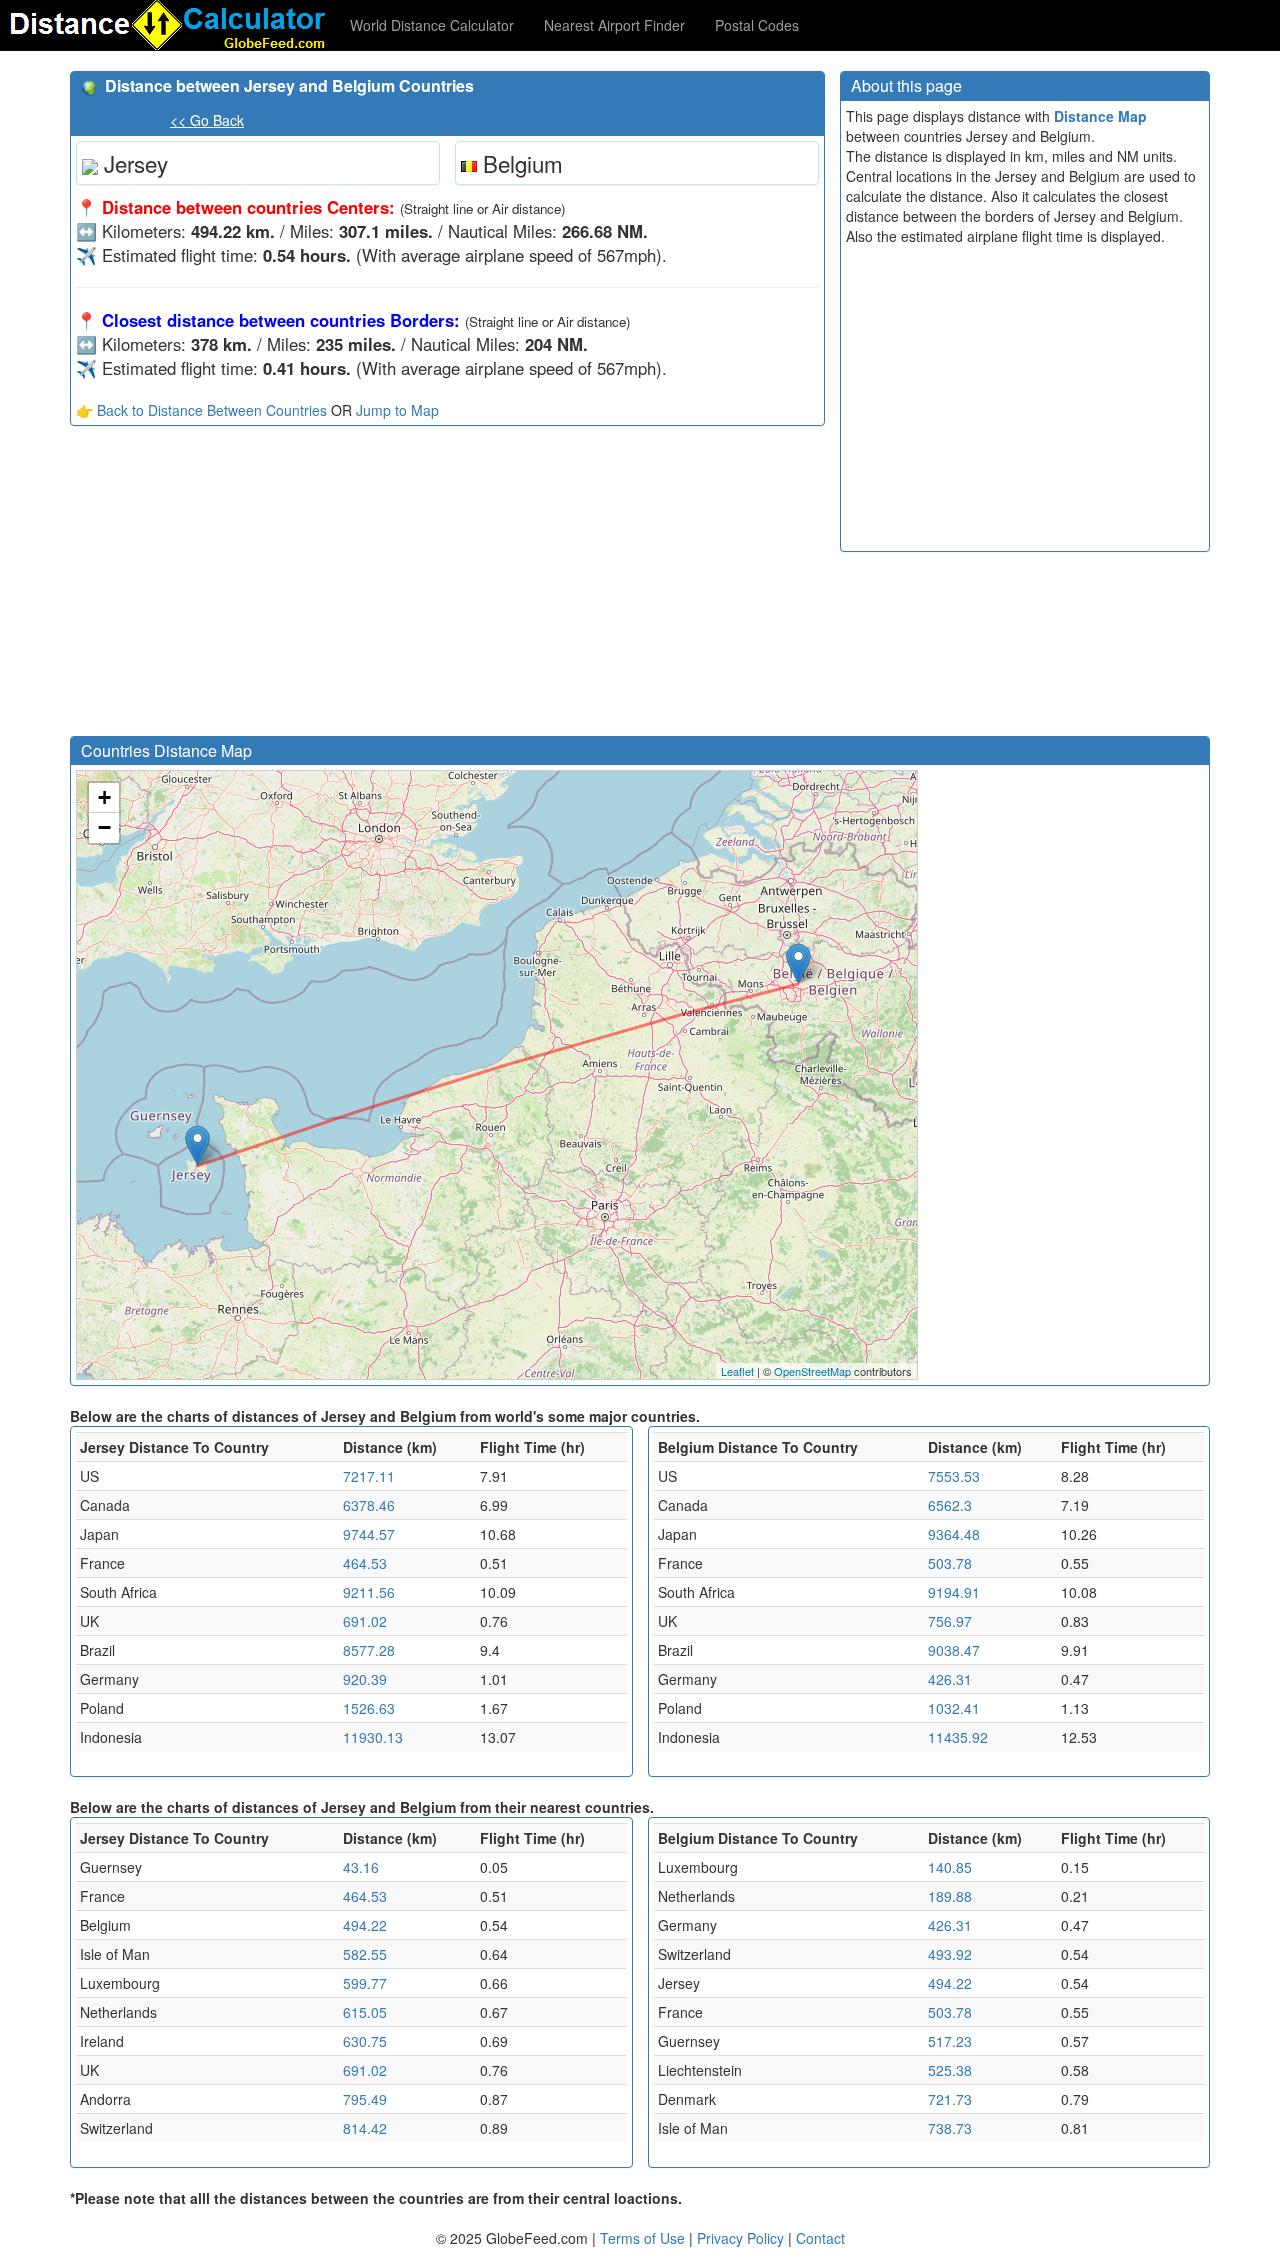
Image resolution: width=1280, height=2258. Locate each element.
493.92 (950, 1954)
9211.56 (369, 1592)
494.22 (365, 1925)
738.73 (950, 2128)
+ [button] (104, 797)
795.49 (365, 2099)
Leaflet (737, 1371)
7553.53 (954, 1476)
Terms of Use (644, 2238)
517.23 (950, 2041)
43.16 (361, 1867)
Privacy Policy (742, 2238)
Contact (820, 2238)
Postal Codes (757, 25)
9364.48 (954, 1534)
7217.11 (369, 1476)
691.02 (365, 1621)
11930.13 (373, 1737)
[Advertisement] (447, 586)
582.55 (365, 1954)
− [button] (104, 827)
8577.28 (369, 1650)
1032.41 (954, 1708)
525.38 (950, 2070)
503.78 (950, 1563)
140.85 (950, 1867)
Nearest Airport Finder (614, 25)
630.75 (365, 2041)
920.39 (365, 1679)
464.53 (365, 1563)
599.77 (365, 1983)
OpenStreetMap (812, 1371)
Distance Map (1100, 116)
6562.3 (950, 1505)
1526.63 (369, 1708)
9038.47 (954, 1650)
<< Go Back (207, 120)
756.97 (950, 1621)
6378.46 (369, 1505)
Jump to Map (397, 410)
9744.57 (369, 1534)
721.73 (950, 2099)
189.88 (950, 1896)
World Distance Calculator (432, 25)
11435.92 (958, 1737)
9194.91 (954, 1592)
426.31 (950, 1679)
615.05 (365, 2012)
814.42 (365, 2128)
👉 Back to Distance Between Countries (201, 410)
